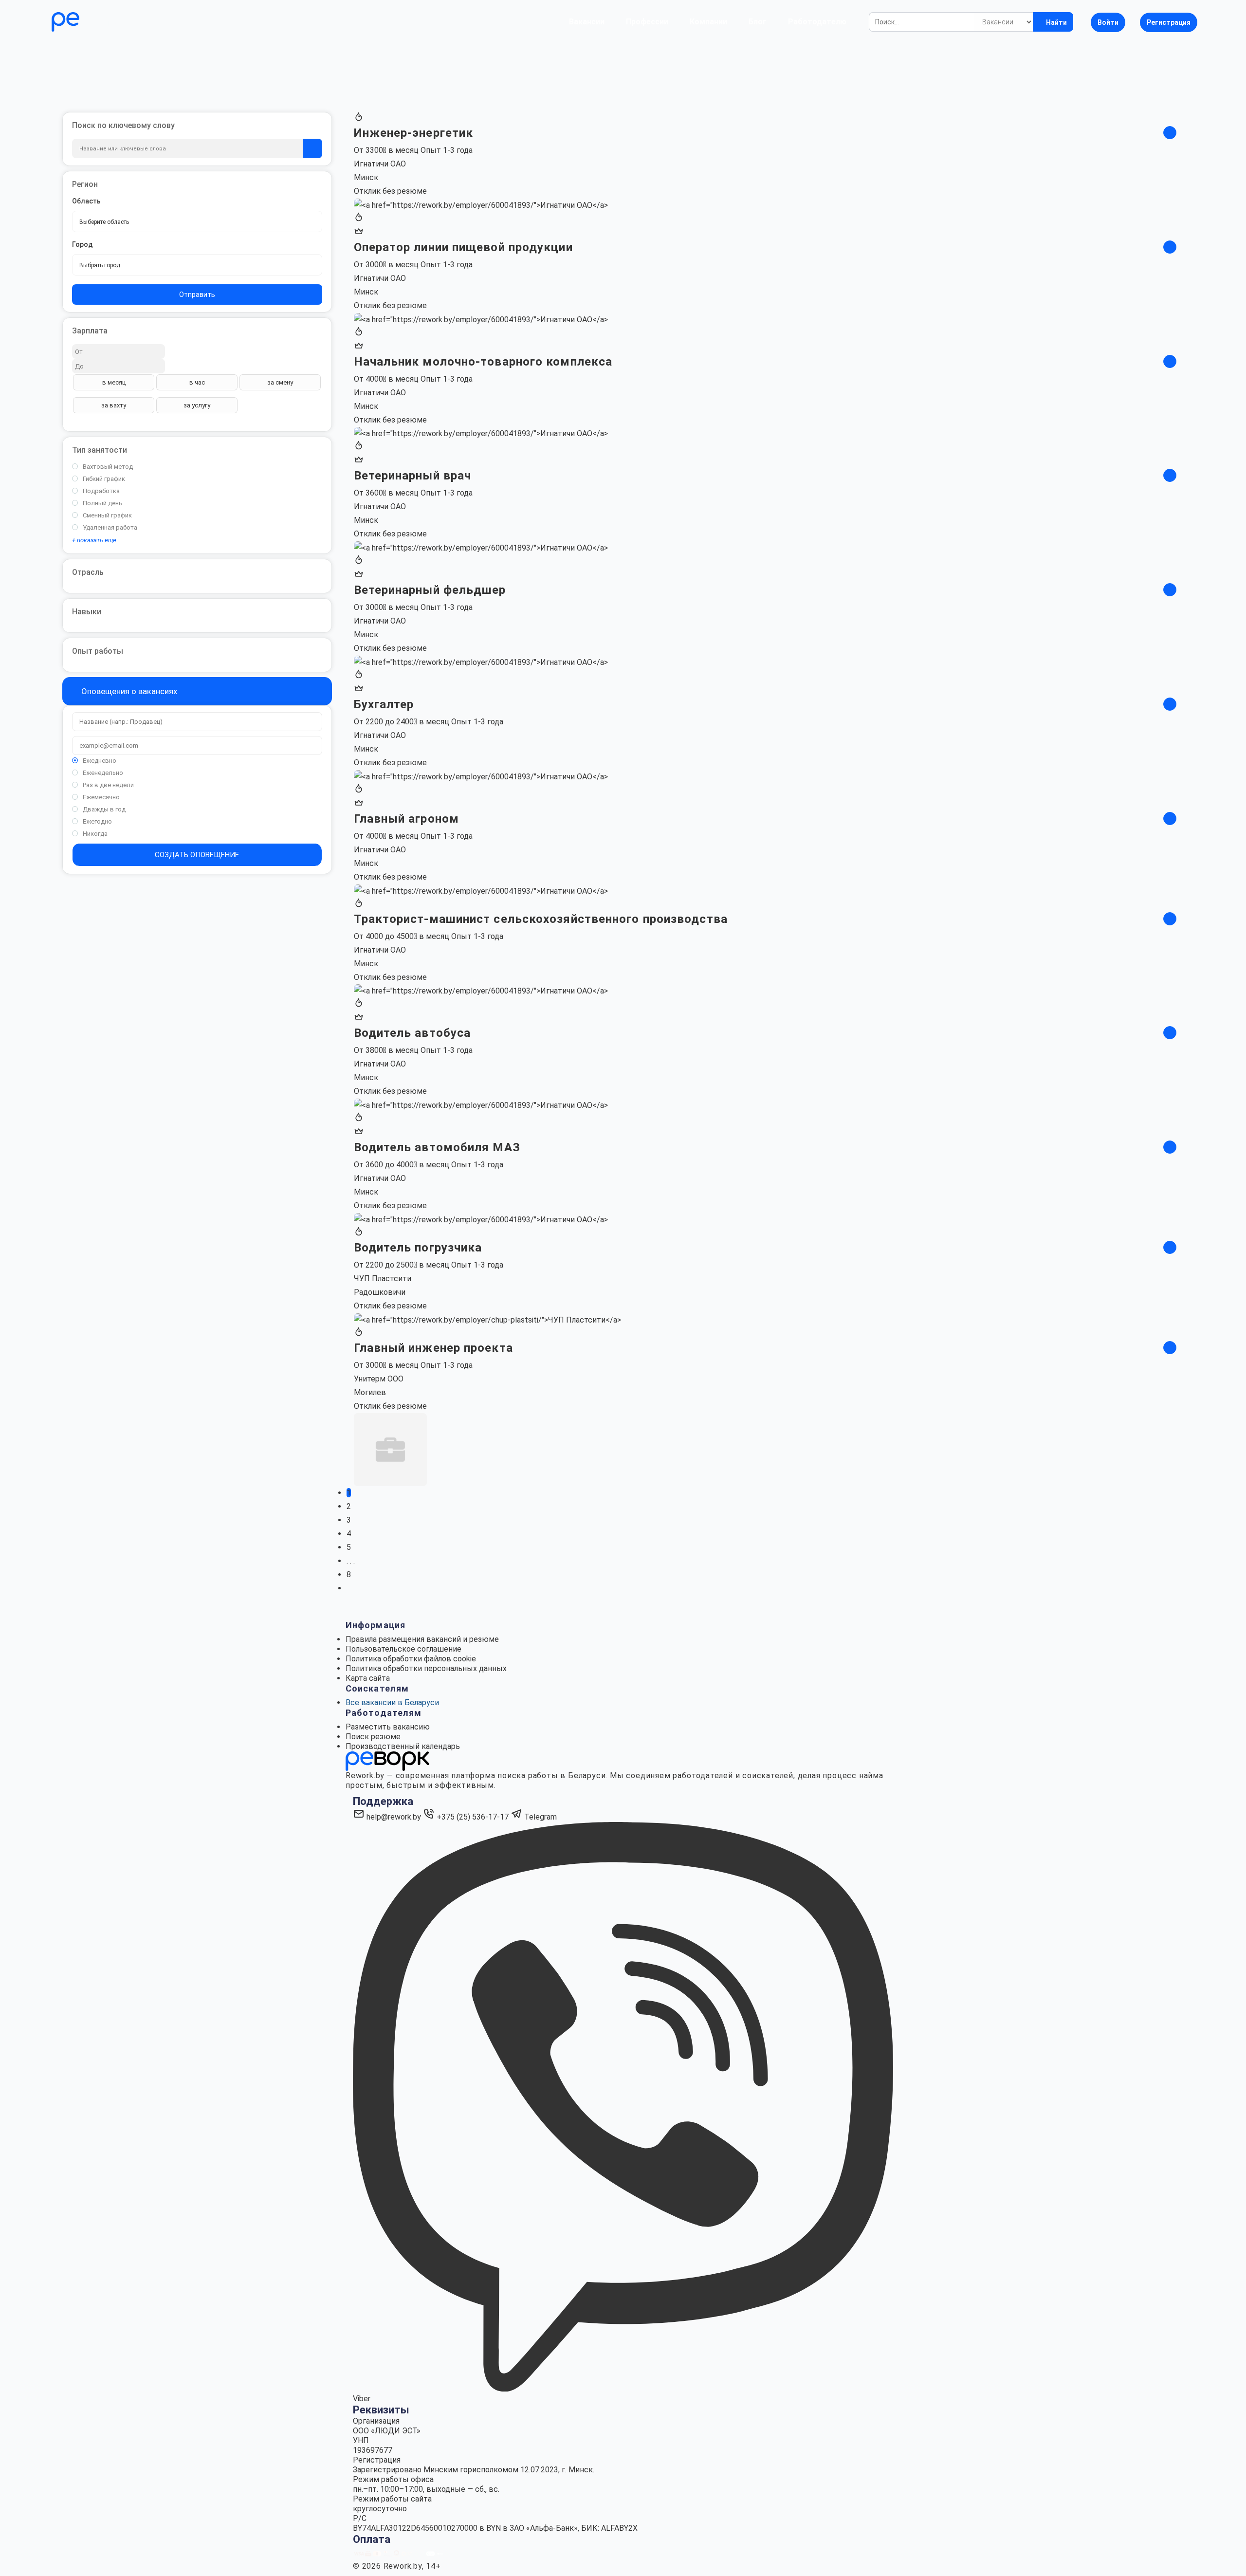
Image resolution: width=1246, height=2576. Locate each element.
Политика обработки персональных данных (426, 1668)
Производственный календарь (403, 1746)
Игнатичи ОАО (380, 164)
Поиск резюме (373, 1737)
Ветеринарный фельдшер (430, 590)
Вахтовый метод (108, 467)
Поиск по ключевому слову (123, 125)
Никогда (95, 834)
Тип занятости (100, 450)
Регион (85, 184)
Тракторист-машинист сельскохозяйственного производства (541, 919)
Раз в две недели (108, 785)
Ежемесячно (101, 797)
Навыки (87, 612)
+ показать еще (94, 540)
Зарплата (90, 331)
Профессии (647, 22)
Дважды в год (104, 809)
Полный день (102, 503)
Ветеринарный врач (413, 476)
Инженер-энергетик (414, 133)
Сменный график (107, 515)
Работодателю (817, 22)
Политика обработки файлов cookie (411, 1659)
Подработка (101, 491)
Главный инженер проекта (433, 1348)
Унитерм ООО (379, 1379)
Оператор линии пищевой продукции (463, 247)
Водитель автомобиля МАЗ (437, 1147)
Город (82, 244)
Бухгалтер (384, 704)
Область (86, 201)
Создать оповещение (197, 855)
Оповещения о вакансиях (128, 691)
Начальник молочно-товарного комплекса (483, 362)
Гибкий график (104, 479)
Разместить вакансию (388, 1727)
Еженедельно (103, 773)
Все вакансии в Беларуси (392, 1702)
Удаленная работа (110, 527)
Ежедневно (100, 761)
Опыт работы (98, 651)
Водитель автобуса (412, 1033)
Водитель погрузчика (418, 1248)
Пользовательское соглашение (403, 1649)
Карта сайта (368, 1678)
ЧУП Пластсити (383, 1279)
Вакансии (587, 22)
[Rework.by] (93, 22)
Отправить (197, 294)
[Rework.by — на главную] (387, 1760)
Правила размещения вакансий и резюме (422, 1639)
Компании (708, 22)
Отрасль (88, 572)
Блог (758, 22)
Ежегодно (97, 821)
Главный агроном (407, 819)
